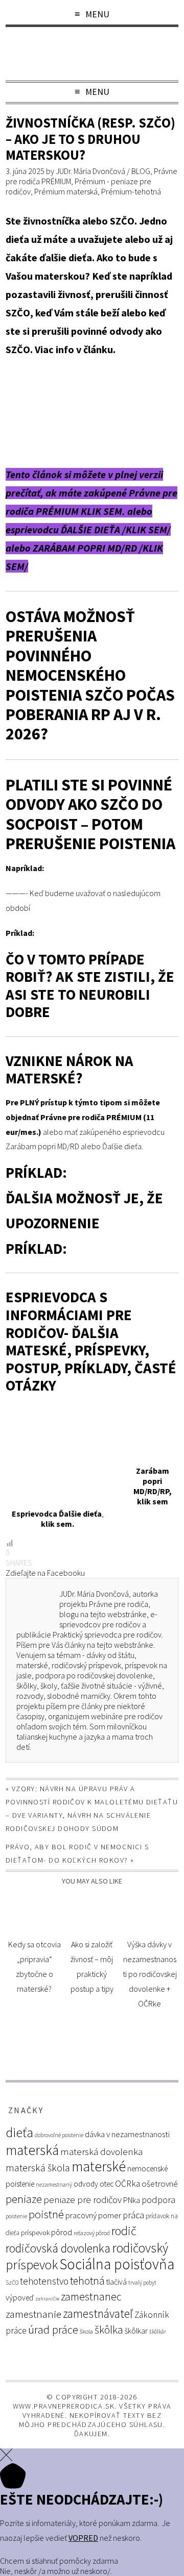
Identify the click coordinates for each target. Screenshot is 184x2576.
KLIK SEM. (103, 511)
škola (86, 2331)
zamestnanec (91, 2297)
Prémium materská (66, 191)
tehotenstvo (44, 2281)
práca (133, 2215)
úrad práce (53, 2330)
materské (99, 2166)
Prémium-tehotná (131, 191)
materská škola (38, 2168)
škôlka (109, 2330)
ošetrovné (160, 2184)
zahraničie (47, 2299)
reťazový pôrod (92, 2233)
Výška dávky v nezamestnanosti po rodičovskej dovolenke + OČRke (150, 1974)
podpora (158, 2200)
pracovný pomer (93, 2215)
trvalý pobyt (142, 2283)
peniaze (24, 2199)
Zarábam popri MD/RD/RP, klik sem (153, 1486)
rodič (124, 2231)
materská (32, 2150)
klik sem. (57, 1524)
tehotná (87, 2281)
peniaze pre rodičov (83, 2199)
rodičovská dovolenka (58, 2248)
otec (107, 2184)
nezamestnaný (54, 2185)
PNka (132, 2200)
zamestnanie (33, 2314)
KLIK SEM (146, 529)
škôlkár (158, 2332)
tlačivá (117, 2282)
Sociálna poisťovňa (117, 2264)
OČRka (128, 2184)
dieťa (19, 2132)
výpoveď (20, 2298)
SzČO (12, 2283)
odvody (86, 2184)
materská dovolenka (101, 2152)
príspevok (35, 2233)
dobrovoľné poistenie (59, 2135)
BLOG (141, 171)
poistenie (16, 2216)
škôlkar (136, 2331)
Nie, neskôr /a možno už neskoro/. (56, 2571)
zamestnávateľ (98, 2313)
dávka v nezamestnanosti (127, 2134)
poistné (46, 2214)
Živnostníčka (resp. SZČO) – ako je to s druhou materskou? (90, 139)
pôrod (62, 2232)
